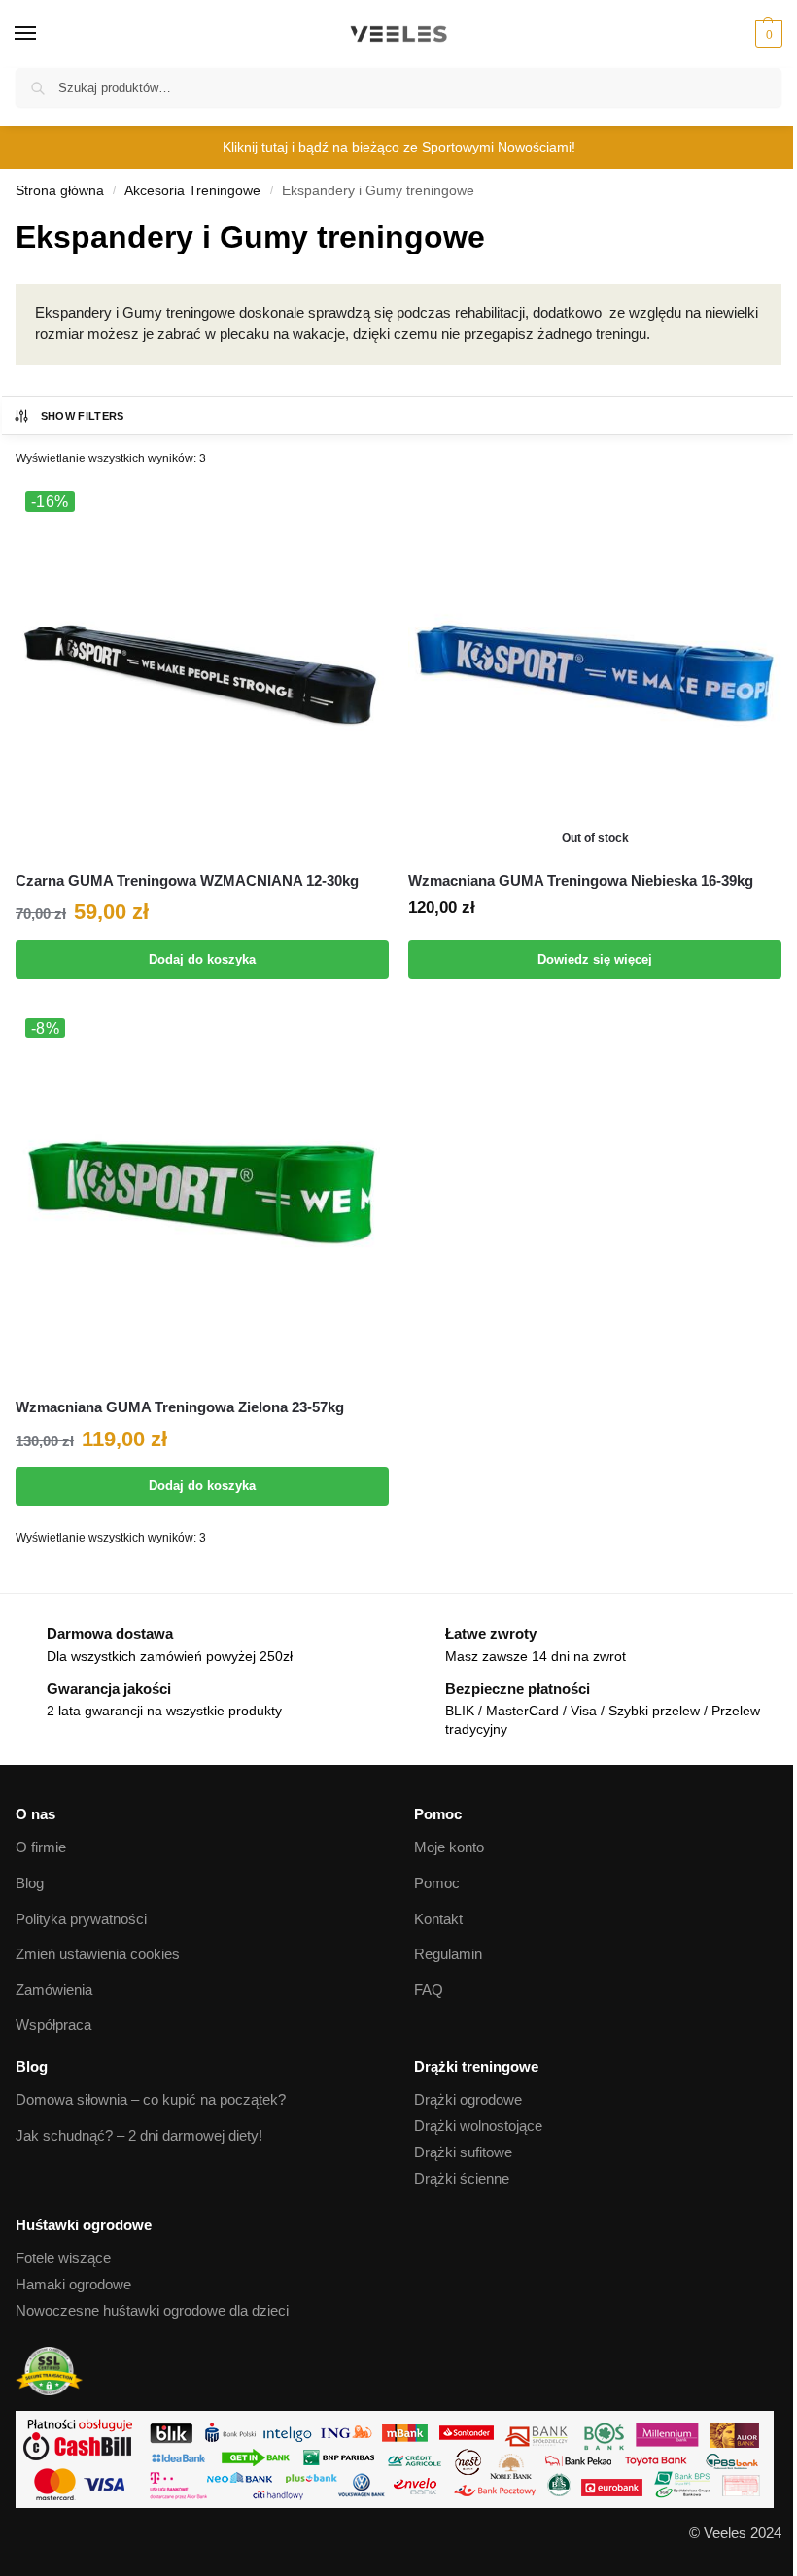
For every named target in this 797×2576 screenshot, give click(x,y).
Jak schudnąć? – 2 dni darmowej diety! (139, 2136)
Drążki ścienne (462, 2179)
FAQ (429, 1990)
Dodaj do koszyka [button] (202, 959)
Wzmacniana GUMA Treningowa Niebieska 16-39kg (581, 881)
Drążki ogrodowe (468, 2100)
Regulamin (448, 1954)
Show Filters (83, 416)
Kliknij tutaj (255, 147)
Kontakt (438, 1919)
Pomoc (437, 1883)
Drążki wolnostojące (478, 2126)
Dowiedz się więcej (595, 959)
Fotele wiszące (63, 2258)
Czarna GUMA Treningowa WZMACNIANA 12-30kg (187, 881)
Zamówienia (54, 1990)
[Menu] (44, 34)
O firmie (41, 1847)
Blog (30, 1883)
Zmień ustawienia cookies (98, 1954)
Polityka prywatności (81, 1919)
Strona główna (60, 190)
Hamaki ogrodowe (73, 2285)
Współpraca (53, 2025)
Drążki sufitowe (463, 2152)
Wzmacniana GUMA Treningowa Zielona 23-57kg (180, 1407)
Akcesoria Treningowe (192, 190)
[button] (766, 34)
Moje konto (449, 1847)
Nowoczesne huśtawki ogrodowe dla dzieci (152, 2311)
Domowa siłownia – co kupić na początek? (151, 2100)
